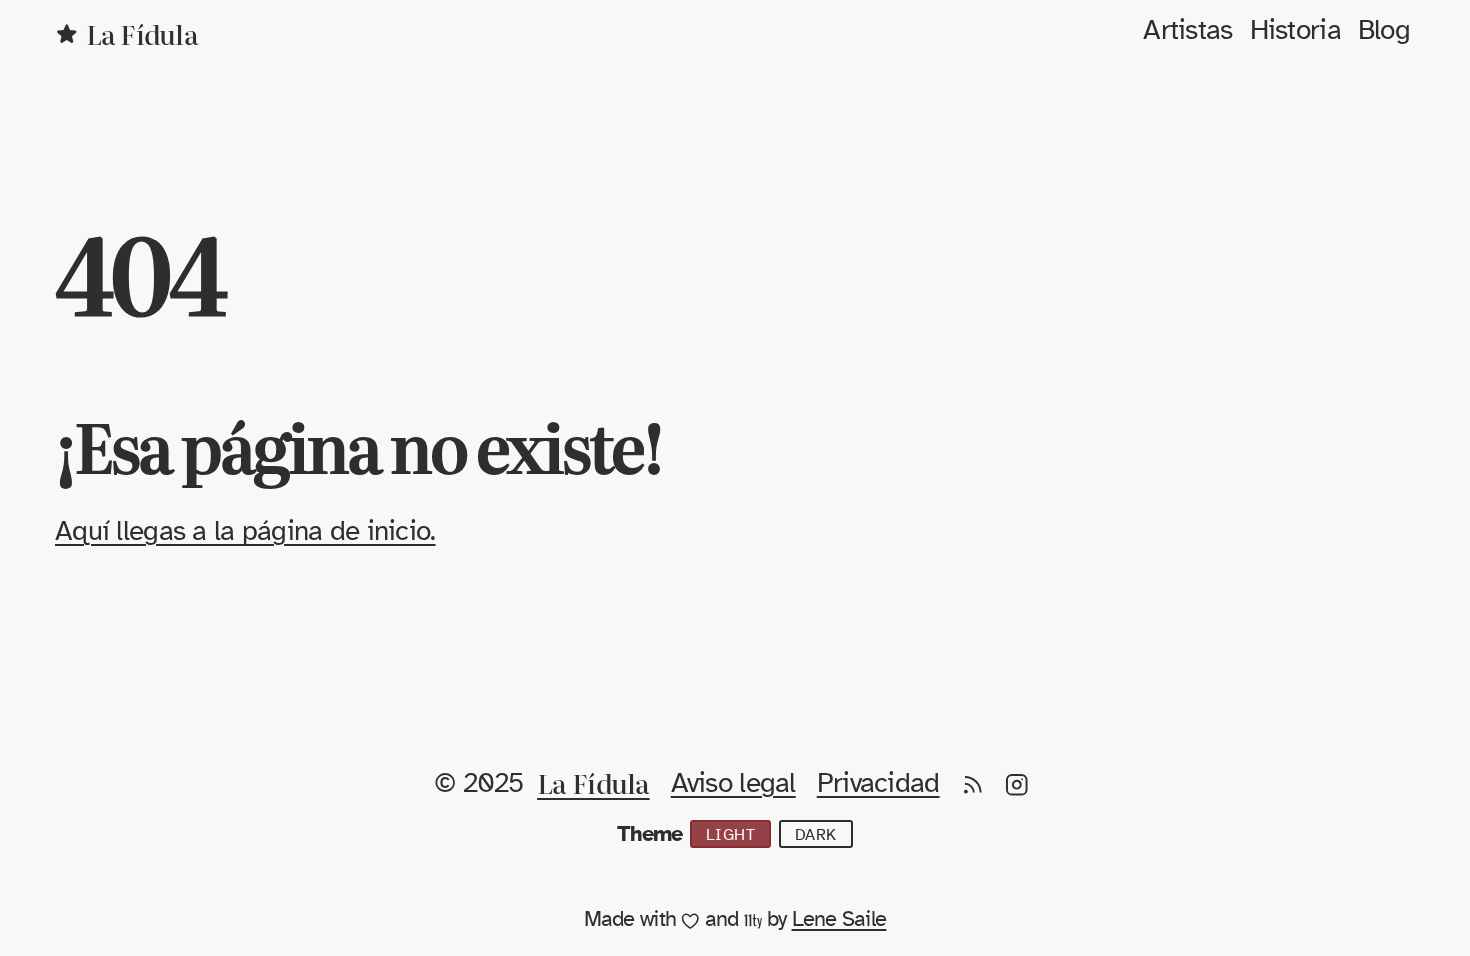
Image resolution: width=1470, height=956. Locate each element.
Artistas (1187, 31)
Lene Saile (839, 919)
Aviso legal (733, 784)
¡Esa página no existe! (358, 444)
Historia (1295, 31)
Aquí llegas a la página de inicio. (245, 532)
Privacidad (878, 784)
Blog (1384, 31)
